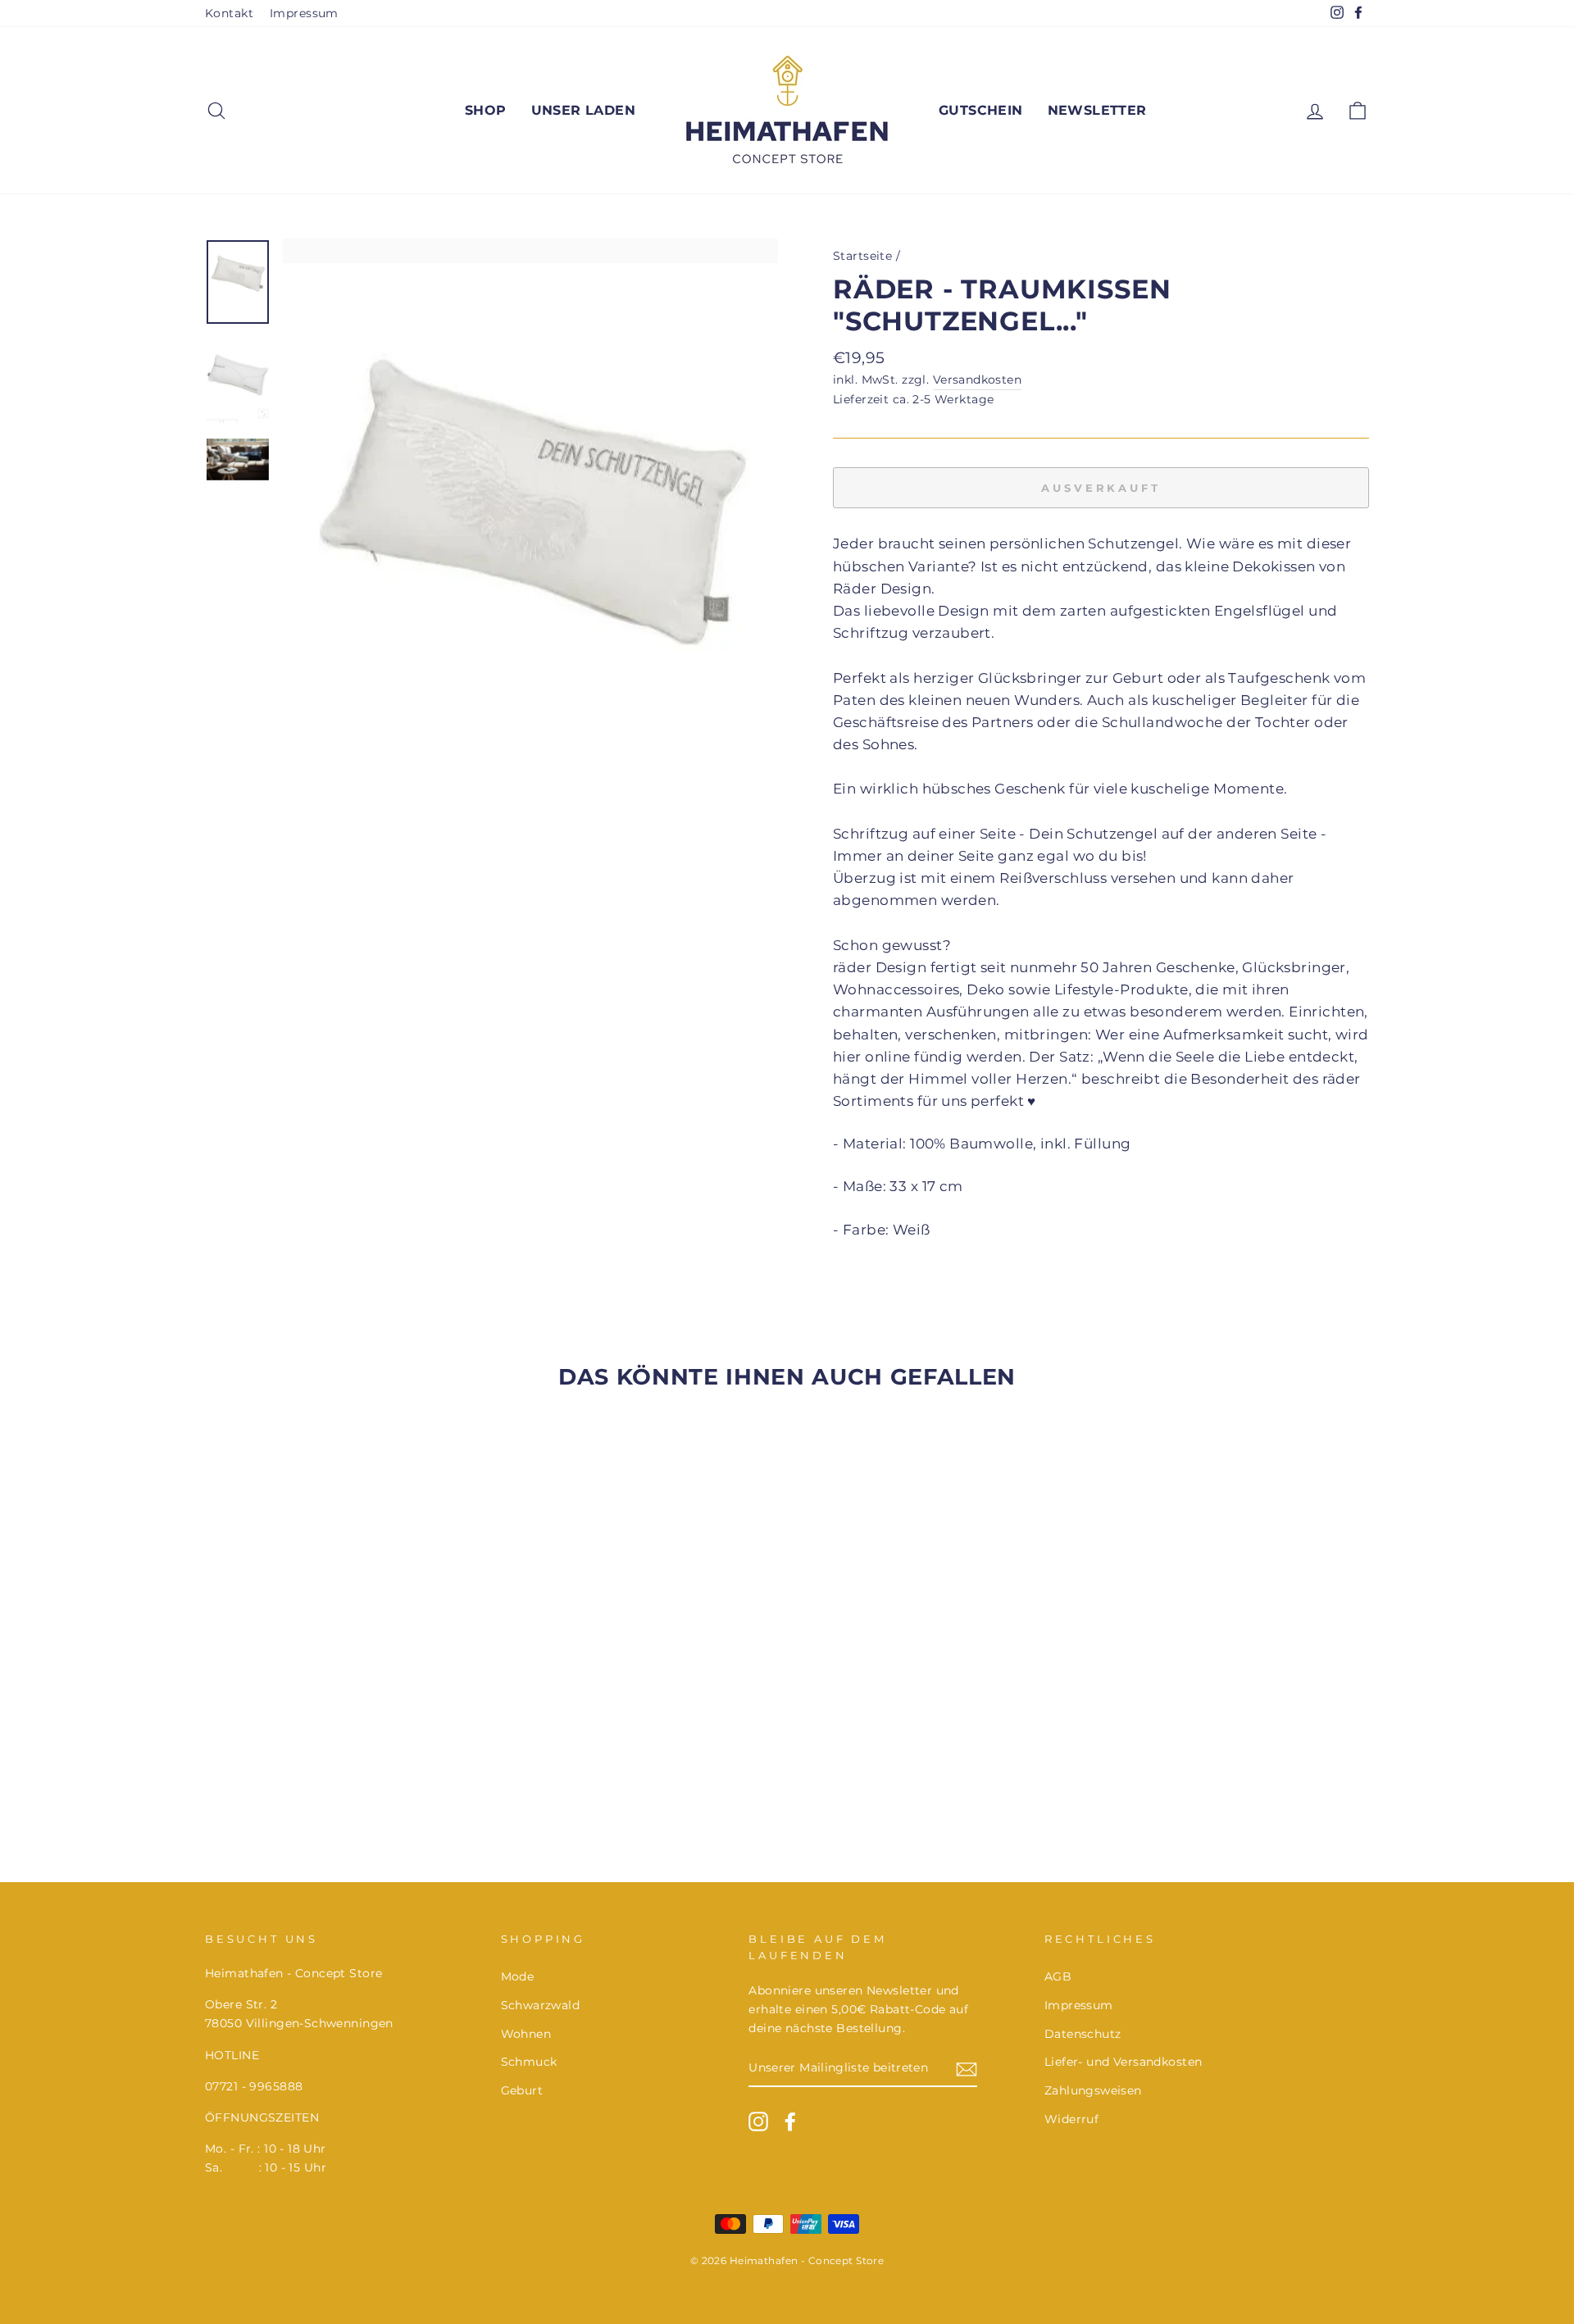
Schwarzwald (541, 2005)
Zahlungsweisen (1093, 2090)
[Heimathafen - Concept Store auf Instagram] (758, 2122)
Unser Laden (583, 110)
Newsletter (1097, 110)
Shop (486, 110)
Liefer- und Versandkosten (1124, 2062)
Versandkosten (978, 380)
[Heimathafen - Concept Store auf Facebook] (790, 2122)
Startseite (862, 256)
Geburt (522, 2090)
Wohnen (526, 2034)
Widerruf (1071, 2119)
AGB (1058, 1976)
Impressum (304, 13)
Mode (518, 1976)
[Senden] (967, 2069)
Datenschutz (1083, 2034)
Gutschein (981, 110)
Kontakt (229, 13)
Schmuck (529, 2062)
